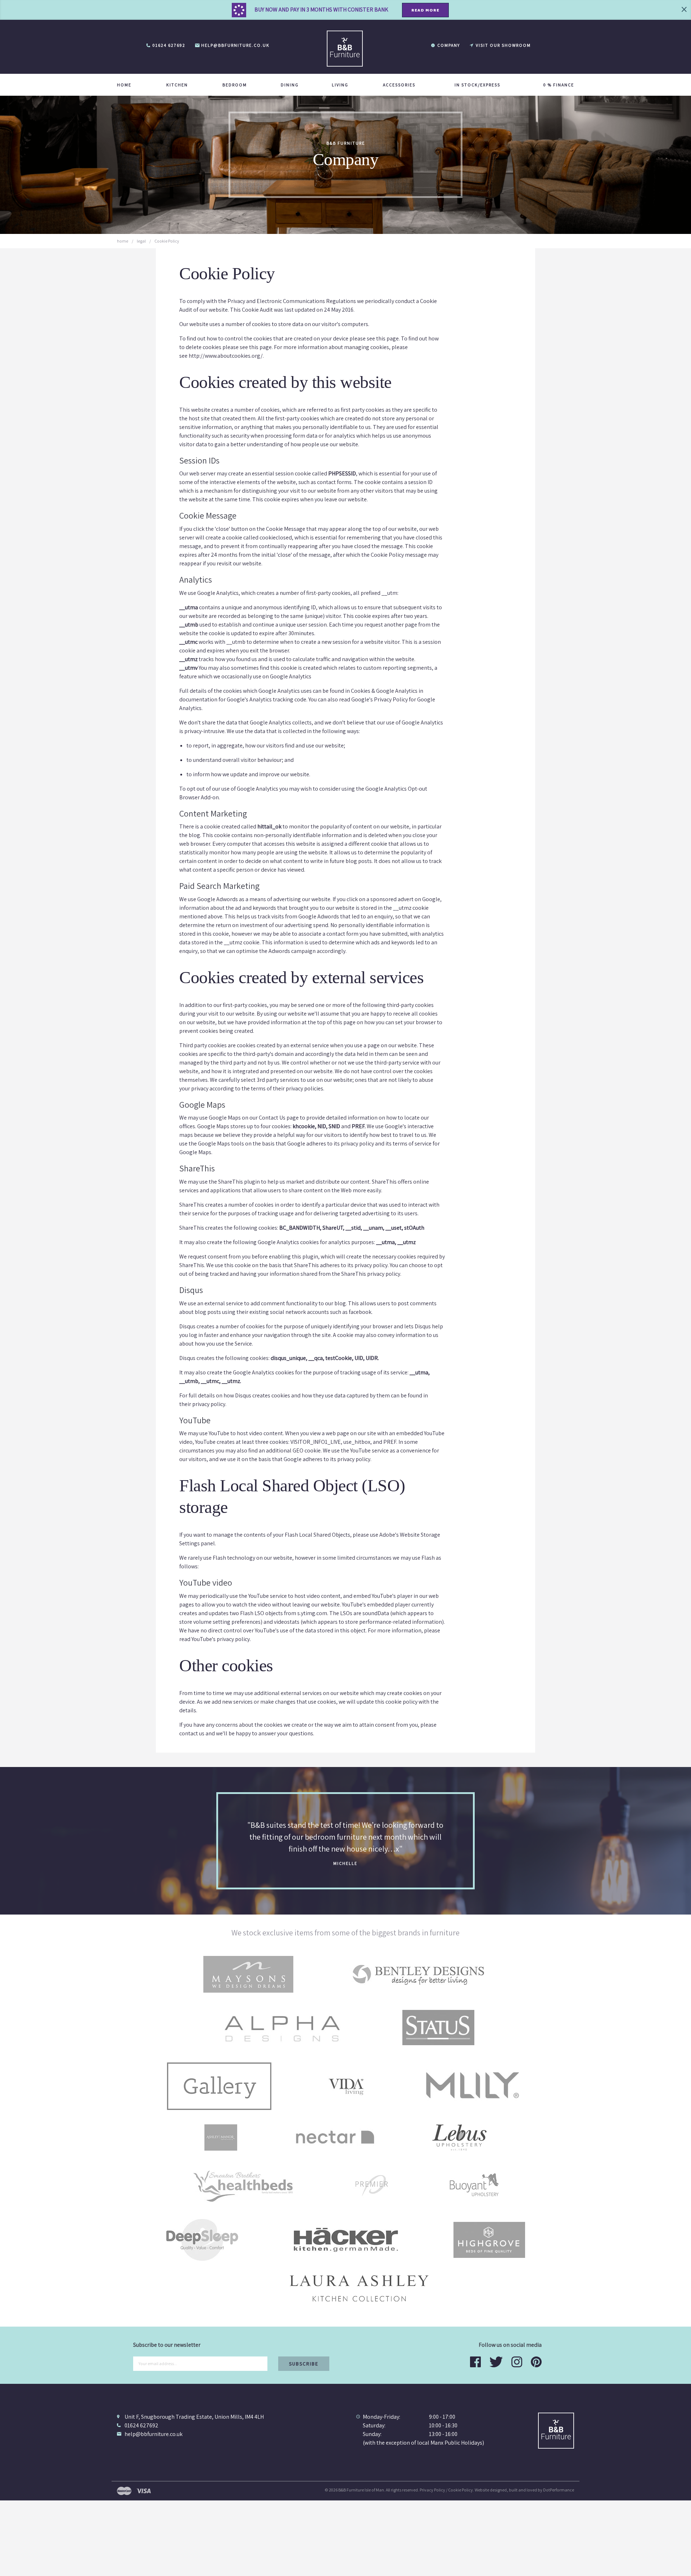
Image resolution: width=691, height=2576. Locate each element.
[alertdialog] (345, 10)
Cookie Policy (460, 2490)
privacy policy (357, 1144)
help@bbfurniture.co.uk (153, 2434)
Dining (290, 85)
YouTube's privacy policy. (221, 1639)
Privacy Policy (432, 2490)
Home (124, 85)
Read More (425, 10)
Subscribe (304, 2364)
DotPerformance (559, 2490)
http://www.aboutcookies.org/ (226, 356)
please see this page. (375, 338)
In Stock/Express (477, 85)
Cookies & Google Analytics (384, 691)
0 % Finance (559, 85)
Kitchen (177, 85)
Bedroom (235, 85)
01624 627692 (141, 2425)
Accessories (399, 85)
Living (340, 85)
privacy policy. (209, 1404)
